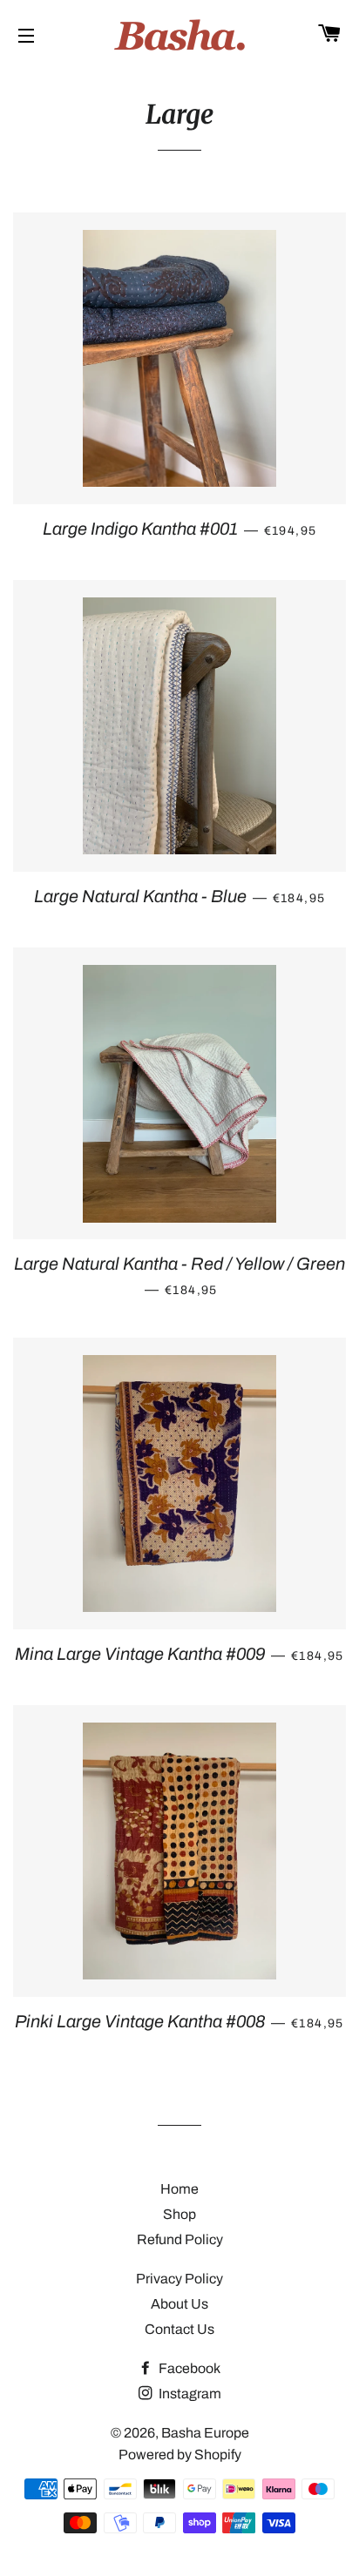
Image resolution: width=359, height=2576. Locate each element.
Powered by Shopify (180, 2455)
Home (179, 2189)
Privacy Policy (179, 2279)
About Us (179, 2304)
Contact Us (179, 2329)
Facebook (188, 2368)
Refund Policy (180, 2239)
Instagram (189, 2394)
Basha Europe (205, 2433)
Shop (179, 2214)
